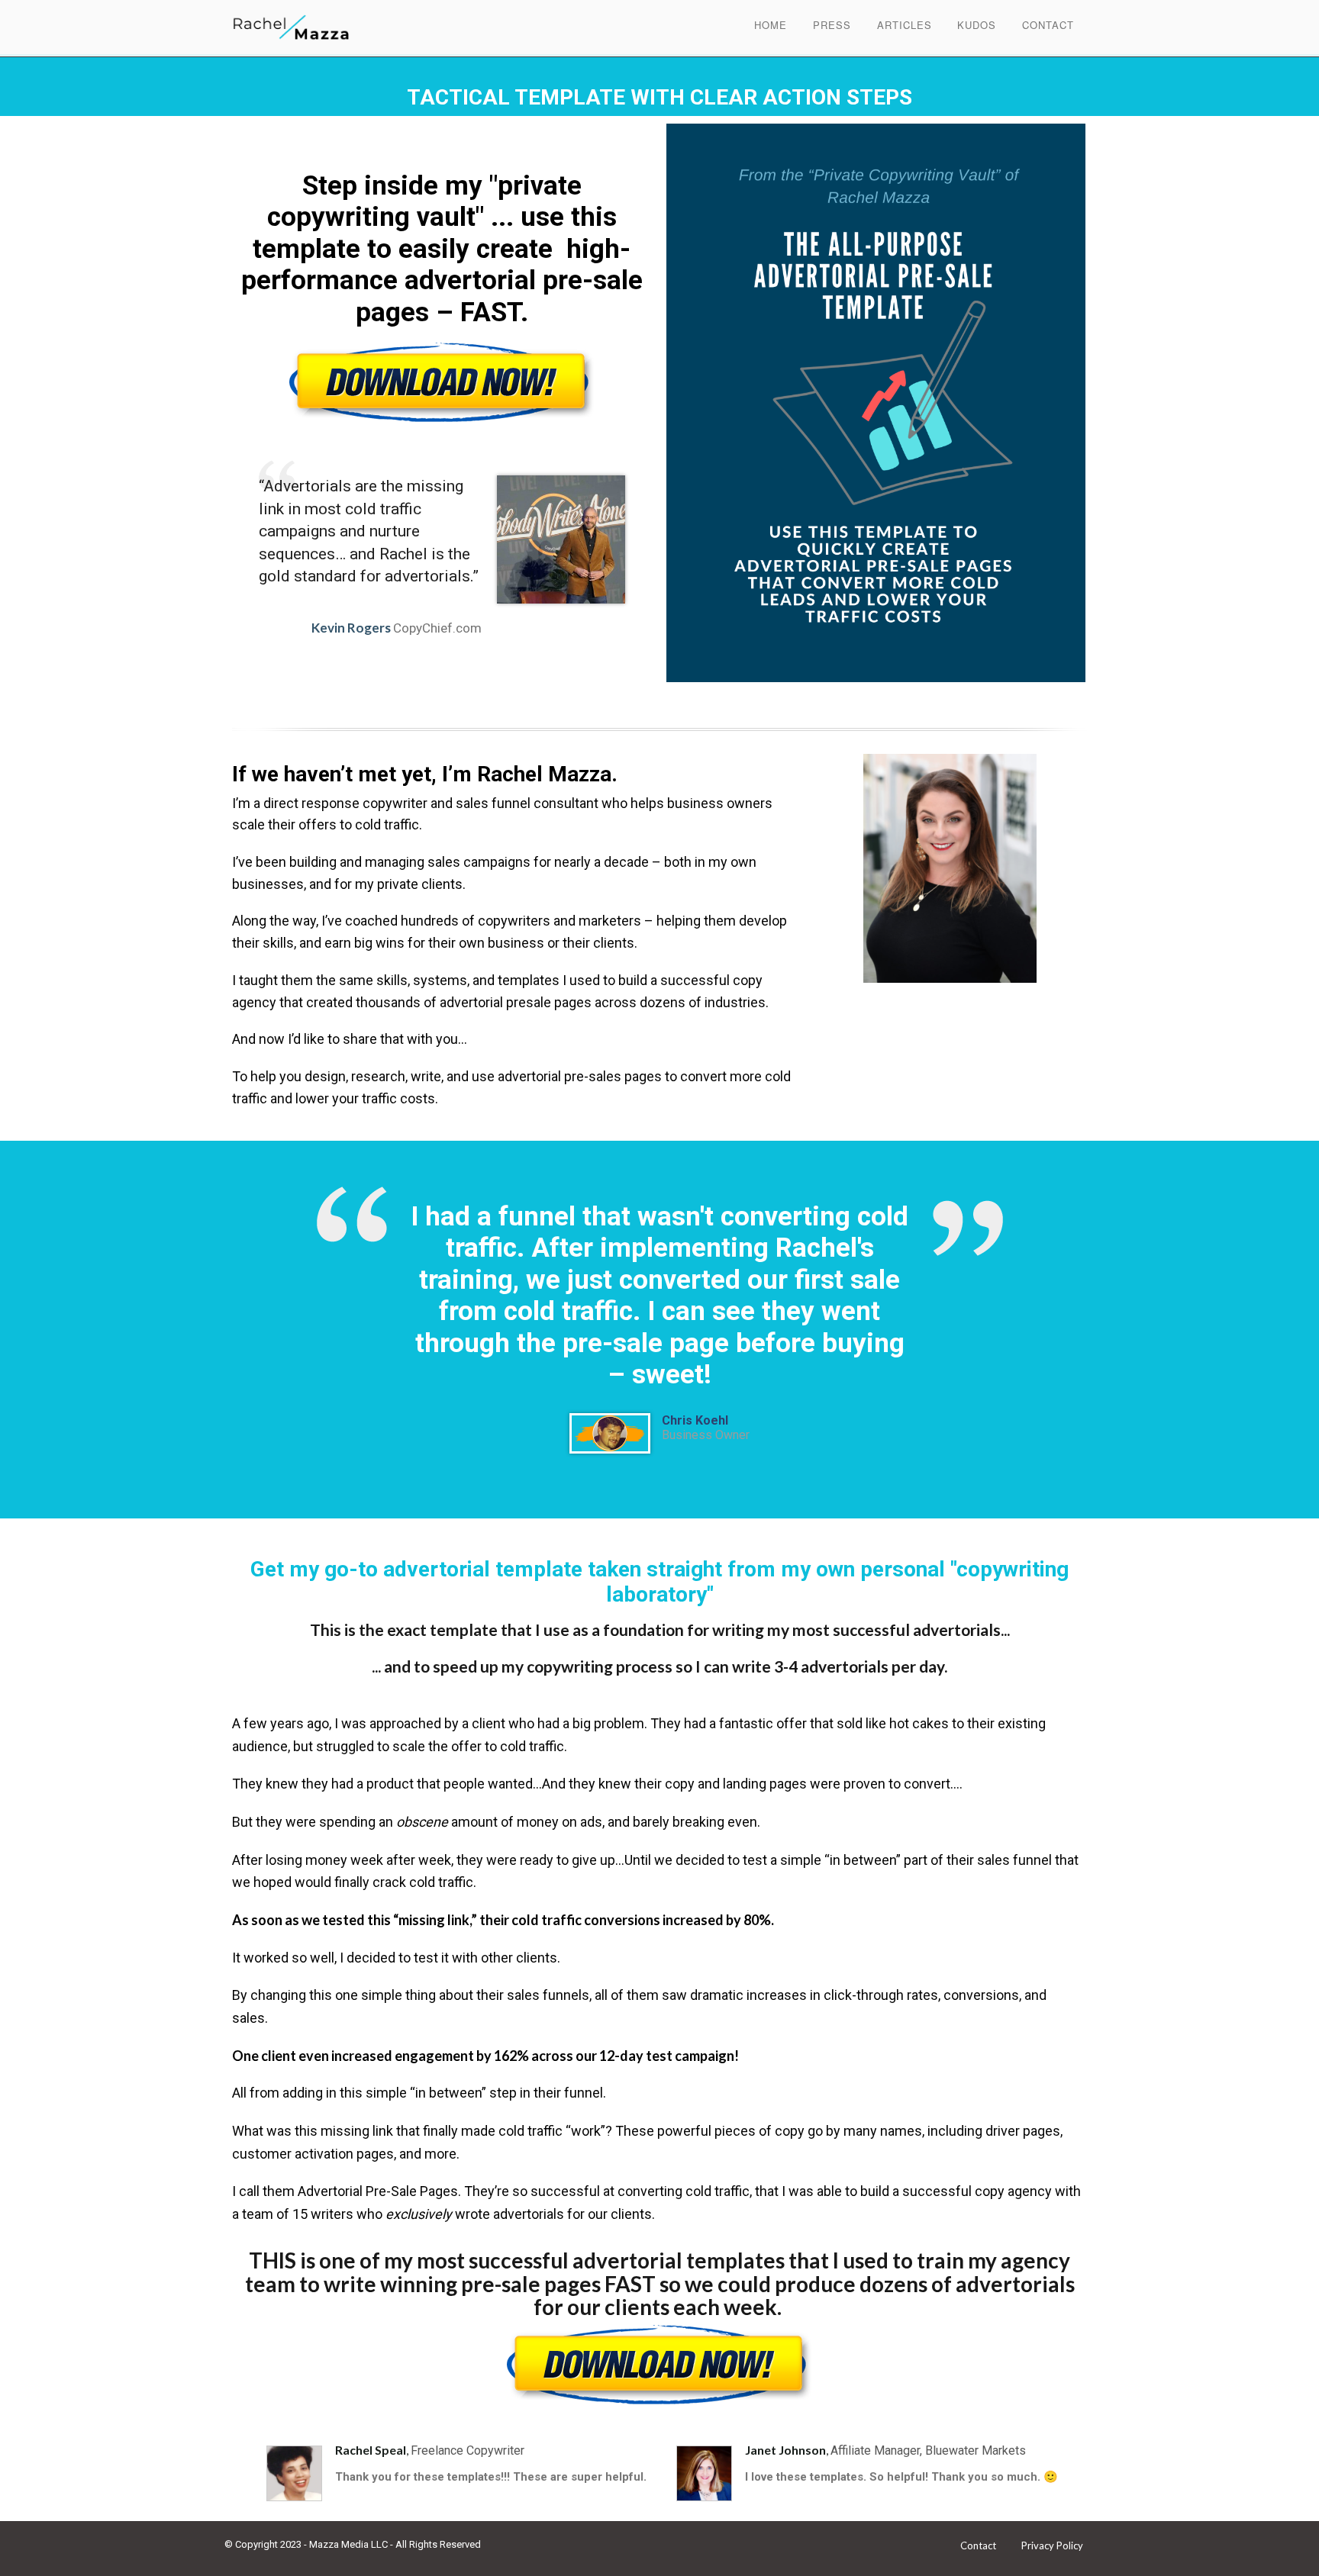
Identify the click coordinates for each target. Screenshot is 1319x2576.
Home (771, 25)
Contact (1048, 25)
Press (832, 25)
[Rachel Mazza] (318, 26)
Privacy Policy (1052, 2545)
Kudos (977, 25)
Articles (905, 25)
